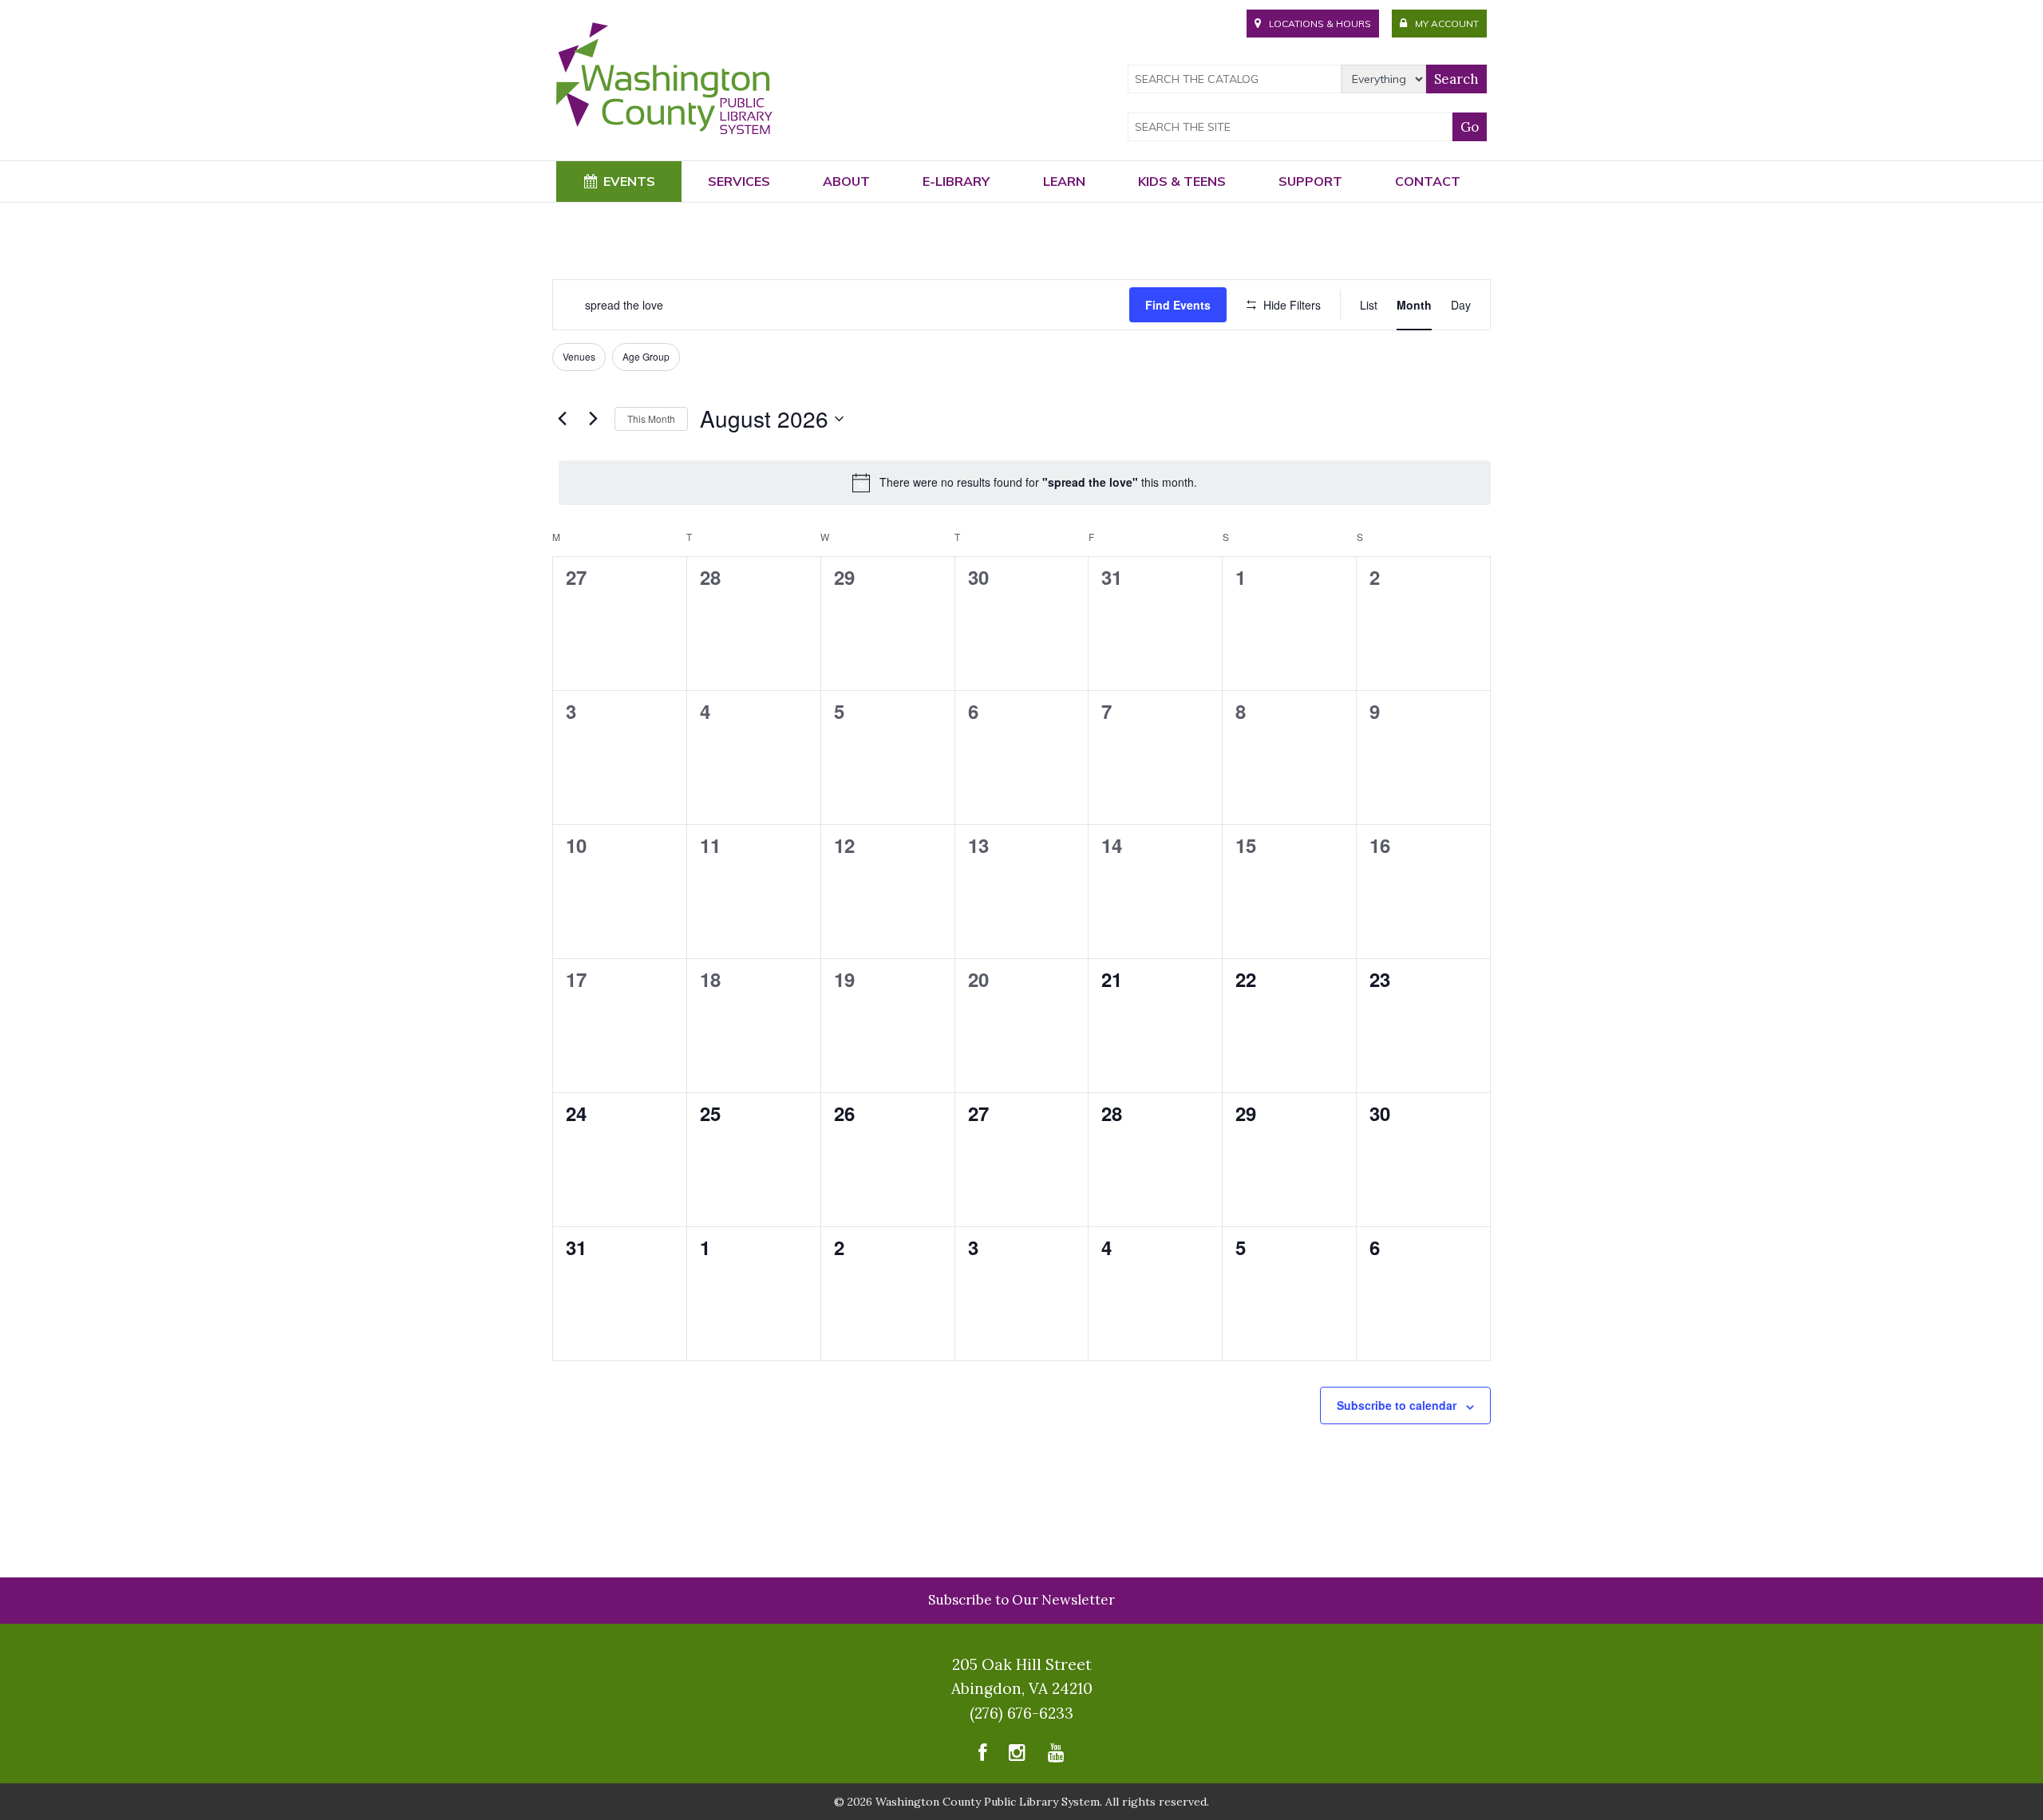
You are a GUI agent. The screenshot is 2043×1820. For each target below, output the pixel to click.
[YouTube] (1056, 1757)
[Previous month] (562, 419)
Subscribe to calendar (1397, 1405)
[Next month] (593, 419)
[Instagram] (1017, 1757)
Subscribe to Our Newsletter (1021, 1600)
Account (1447, 24)
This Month (651, 418)
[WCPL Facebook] (982, 1757)
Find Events (1178, 305)
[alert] (1025, 483)
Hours (1320, 24)
